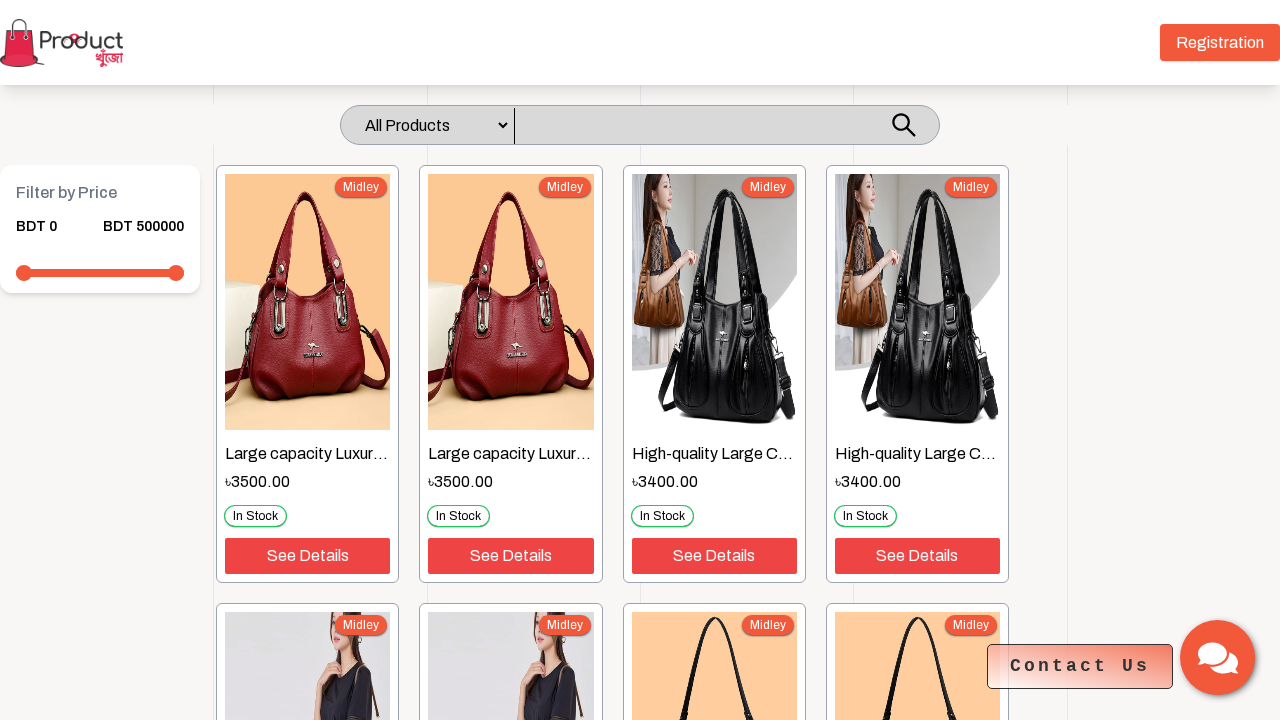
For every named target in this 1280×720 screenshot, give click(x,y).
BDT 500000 (143, 226)
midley (361, 187)
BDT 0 (36, 226)
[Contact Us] (1217, 657)
